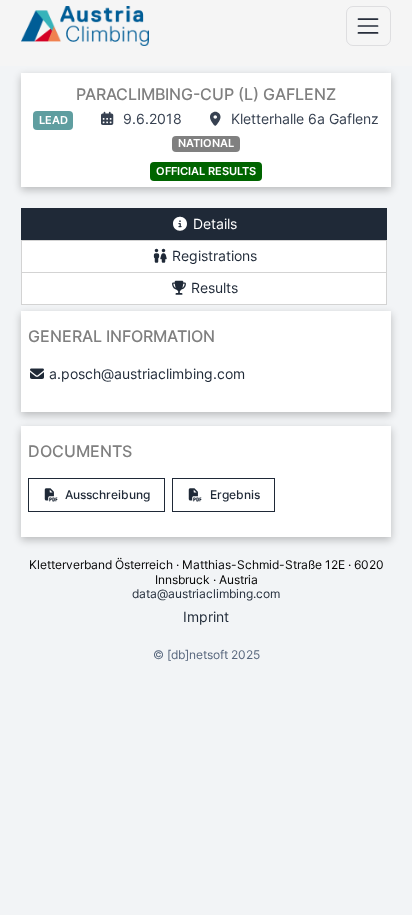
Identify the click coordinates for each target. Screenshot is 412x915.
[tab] (204, 224)
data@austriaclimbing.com (206, 593)
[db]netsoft (197, 654)
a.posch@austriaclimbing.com (147, 373)
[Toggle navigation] (368, 25)
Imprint (206, 616)
